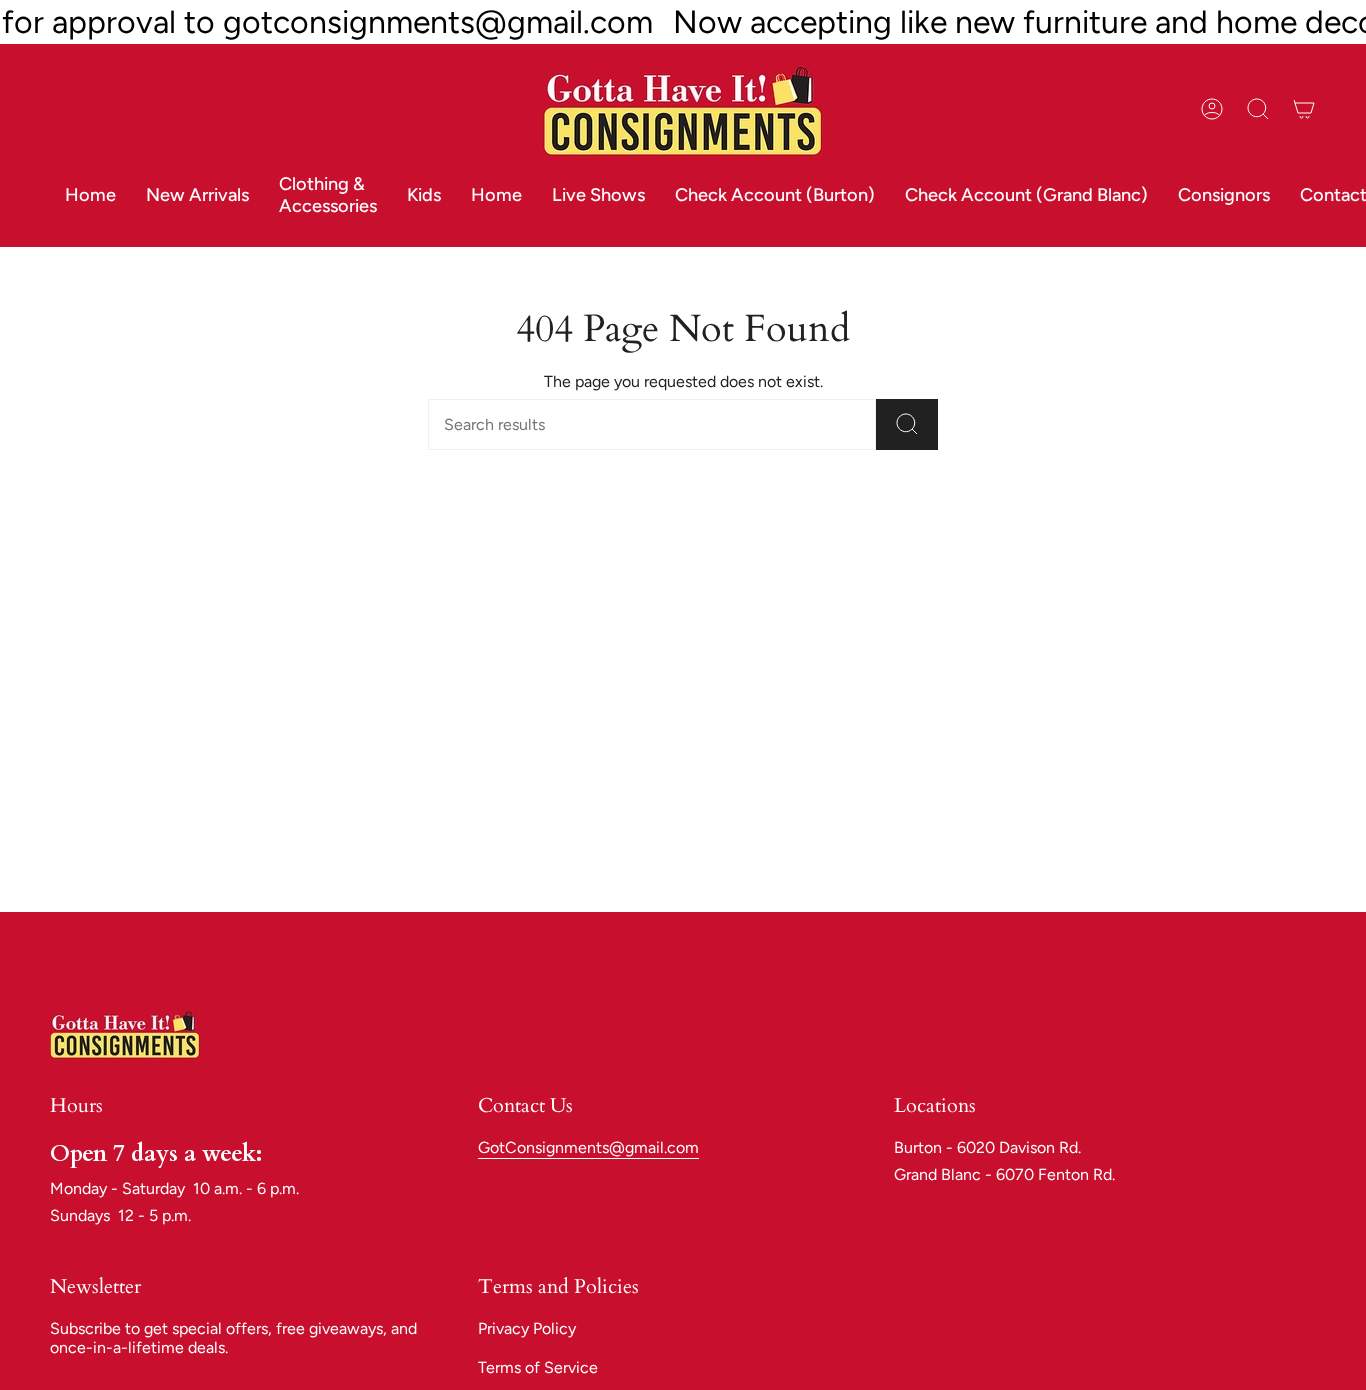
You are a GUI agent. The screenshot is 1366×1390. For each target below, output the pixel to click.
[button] (328, 196)
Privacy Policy (527, 1328)
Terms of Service (538, 1367)
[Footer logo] (125, 1033)
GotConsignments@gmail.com (588, 1147)
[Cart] (1304, 109)
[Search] (907, 424)
